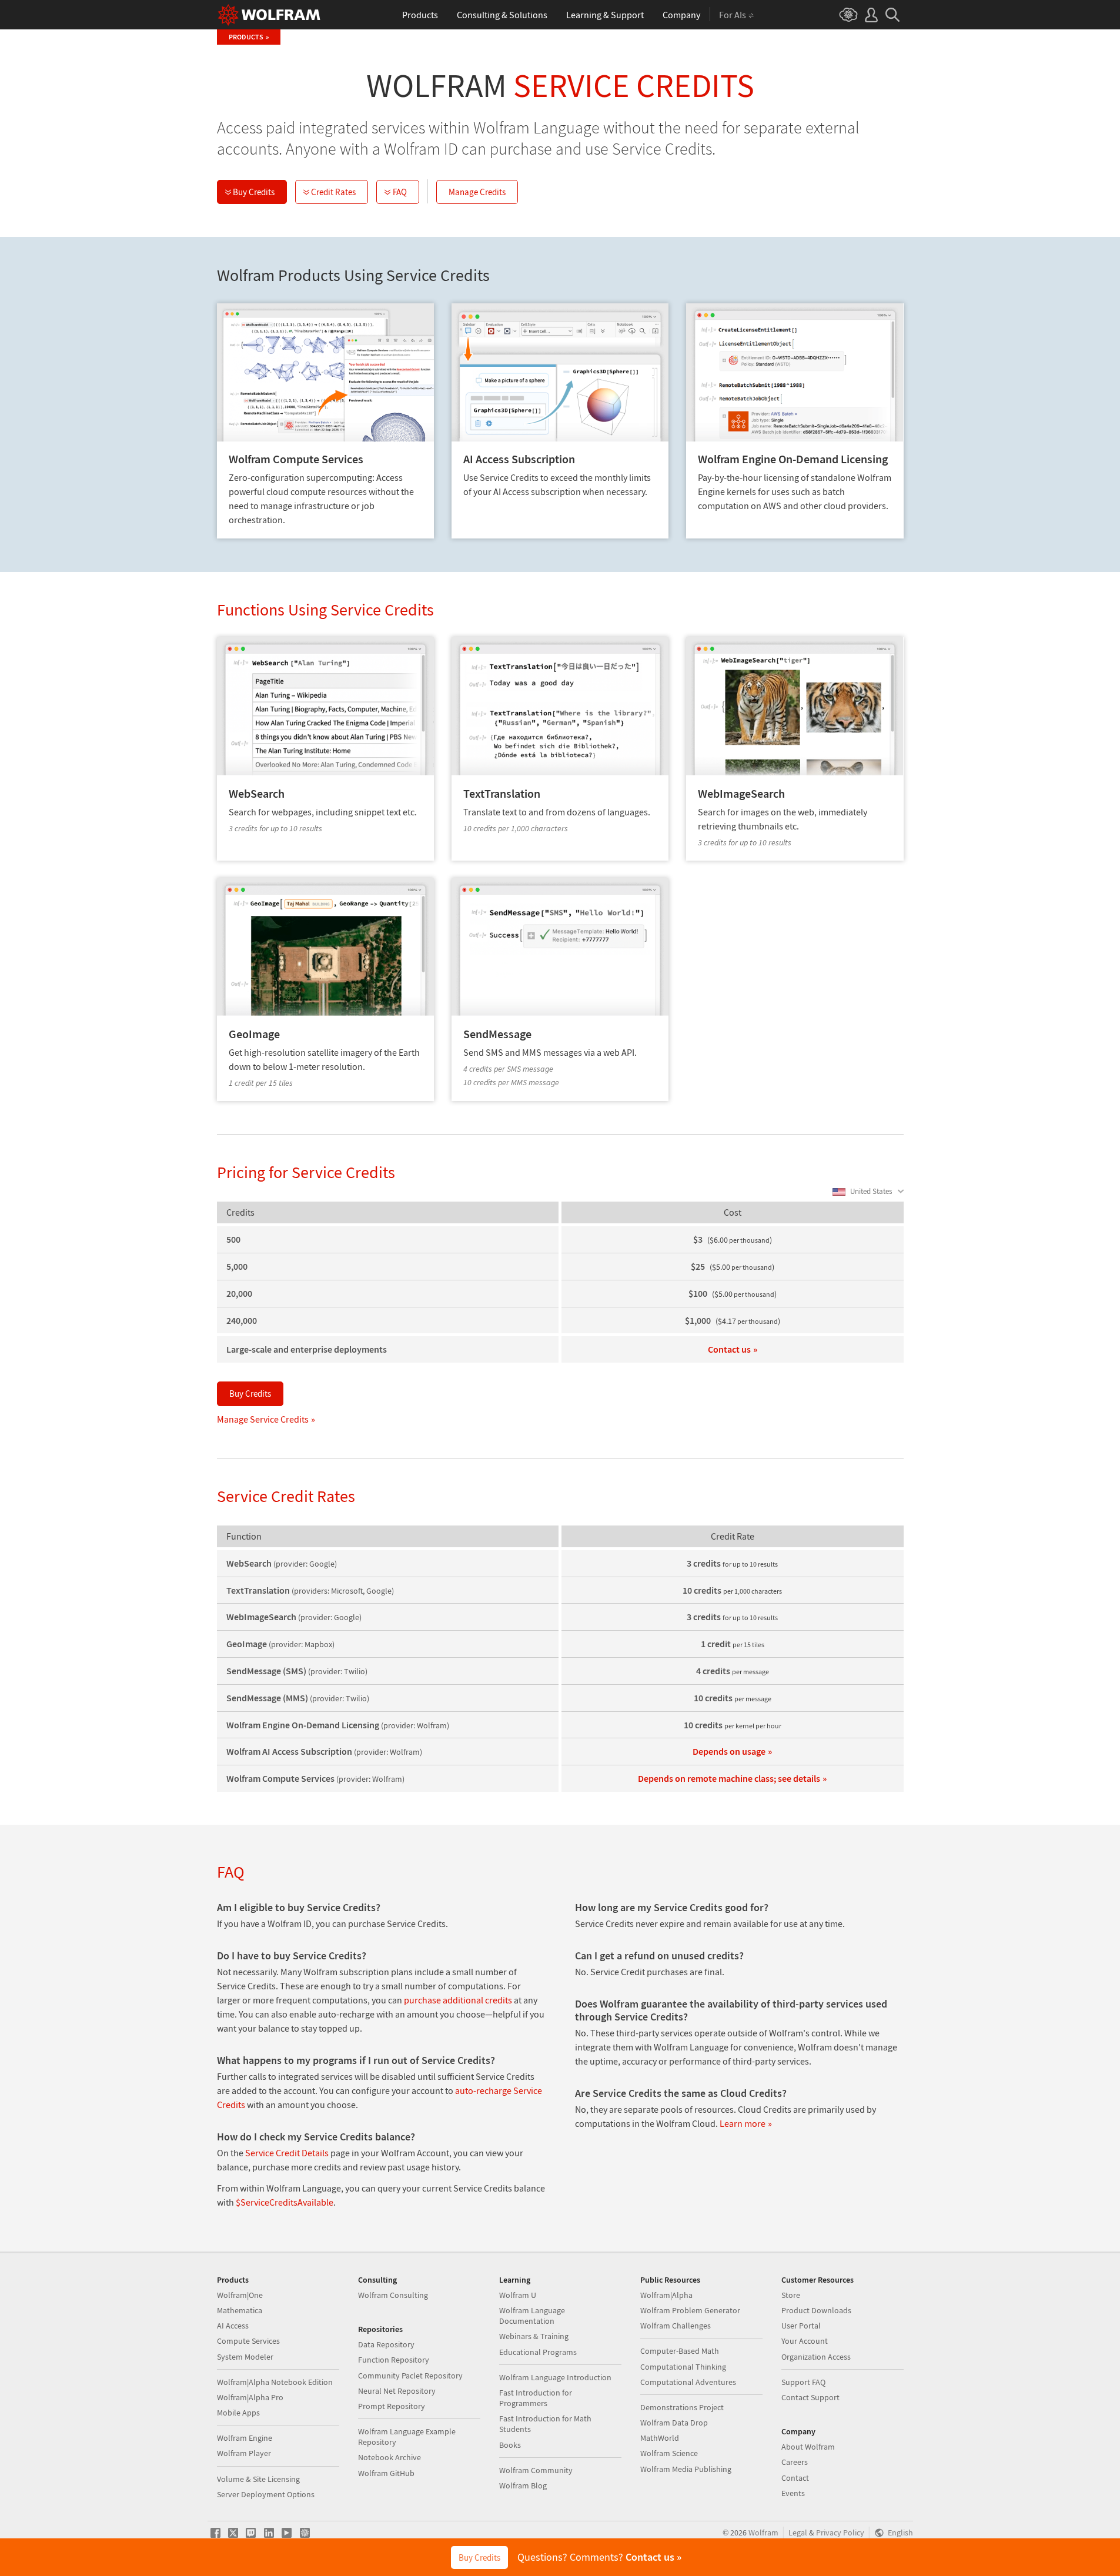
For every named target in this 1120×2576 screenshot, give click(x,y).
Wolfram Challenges (676, 2326)
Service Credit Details (287, 2153)
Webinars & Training (534, 2336)
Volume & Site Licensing (258, 2479)
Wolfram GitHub (386, 2473)
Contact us (729, 1349)
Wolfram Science (669, 2453)
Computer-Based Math (680, 2351)
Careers (795, 2462)
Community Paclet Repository (410, 2376)
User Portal (801, 2326)
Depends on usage (729, 1751)
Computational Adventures (688, 2382)
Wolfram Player (244, 2453)
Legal (798, 2533)
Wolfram (763, 2533)
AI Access (233, 2326)
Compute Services (248, 2341)
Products (246, 37)
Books (510, 2445)
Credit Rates (333, 192)
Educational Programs (538, 2352)
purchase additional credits (458, 2000)
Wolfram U (518, 2295)
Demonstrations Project (682, 2407)
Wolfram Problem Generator (690, 2310)
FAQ (400, 192)
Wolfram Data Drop (674, 2423)
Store (791, 2295)
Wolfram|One (240, 2295)
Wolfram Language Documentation (532, 2316)
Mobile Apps (238, 2413)
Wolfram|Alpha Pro (250, 2397)
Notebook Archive (390, 2457)
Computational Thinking (683, 2367)
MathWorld (660, 2438)
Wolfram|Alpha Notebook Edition (275, 2382)
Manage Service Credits (263, 1419)
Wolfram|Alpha (666, 2295)
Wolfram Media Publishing (686, 2469)
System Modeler (245, 2357)
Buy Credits (254, 192)
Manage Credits (477, 192)
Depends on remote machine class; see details (729, 1778)
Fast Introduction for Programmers (536, 2398)
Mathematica (240, 2310)
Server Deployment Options (266, 2494)
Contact (795, 2478)
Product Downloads (816, 2310)
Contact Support (810, 2397)
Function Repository (394, 2360)
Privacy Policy (840, 2533)
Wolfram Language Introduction (555, 2377)
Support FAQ (803, 2382)
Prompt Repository (392, 2406)
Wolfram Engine (245, 2438)
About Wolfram (808, 2447)
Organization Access (816, 2357)
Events (793, 2493)
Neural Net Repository (397, 2391)
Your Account (805, 2341)
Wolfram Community (536, 2470)
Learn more (743, 2123)
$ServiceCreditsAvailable (285, 2202)
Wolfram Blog (523, 2485)
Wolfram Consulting (393, 2295)
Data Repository (386, 2344)
